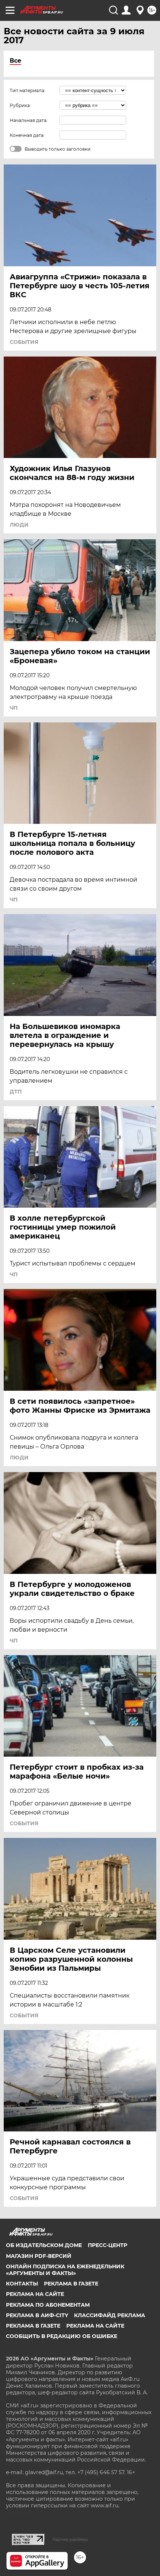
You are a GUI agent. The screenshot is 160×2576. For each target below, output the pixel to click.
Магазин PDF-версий (39, 2256)
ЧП (14, 708)
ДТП (16, 1092)
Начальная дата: (29, 120)
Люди (19, 525)
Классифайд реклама (110, 2315)
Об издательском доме (44, 2245)
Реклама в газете (71, 2284)
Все (15, 61)
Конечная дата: (27, 135)
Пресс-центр (108, 2245)
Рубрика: (20, 105)
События (24, 342)
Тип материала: (28, 90)
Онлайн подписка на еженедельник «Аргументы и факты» (65, 2270)
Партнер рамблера (70, 2539)
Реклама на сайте (35, 2294)
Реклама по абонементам (48, 2305)
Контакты (22, 2284)
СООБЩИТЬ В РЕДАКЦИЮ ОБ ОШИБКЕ (62, 2336)
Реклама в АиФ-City (37, 2315)
